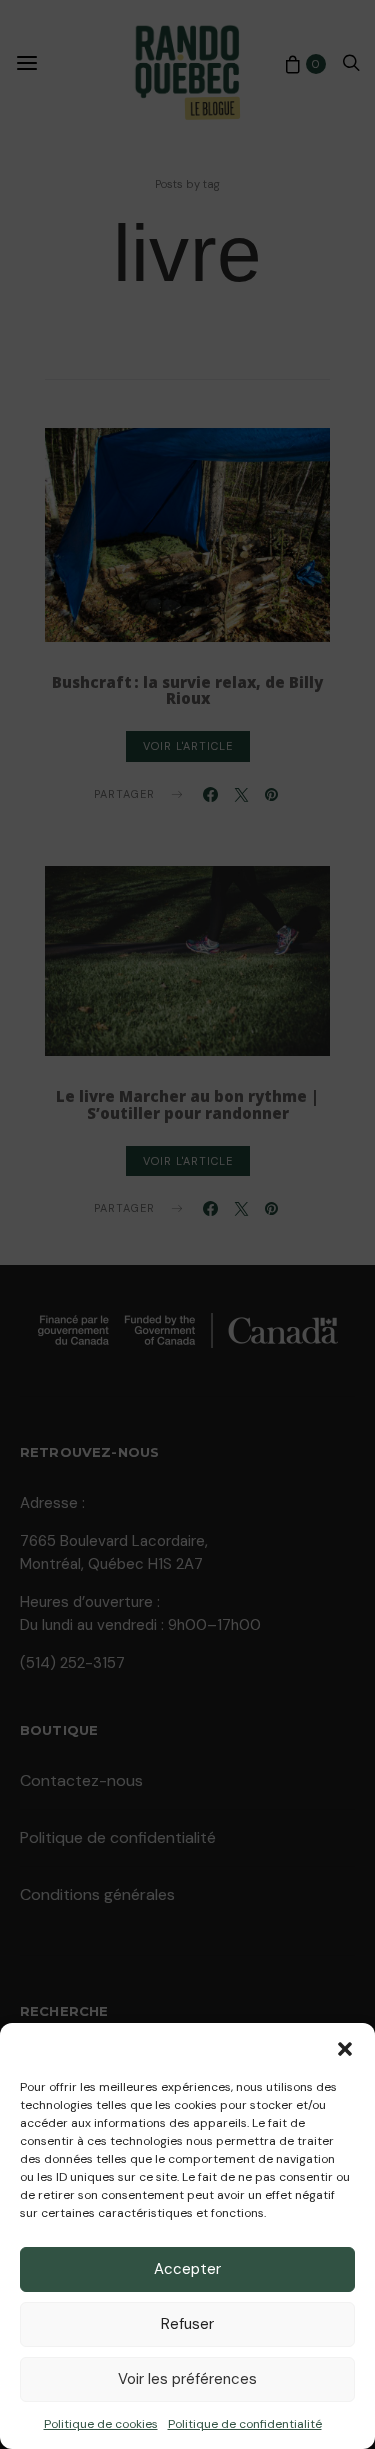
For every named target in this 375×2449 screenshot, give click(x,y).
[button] (345, 2048)
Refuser (187, 2324)
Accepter (187, 2269)
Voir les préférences (187, 2379)
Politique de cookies (101, 2424)
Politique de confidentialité (245, 2424)
